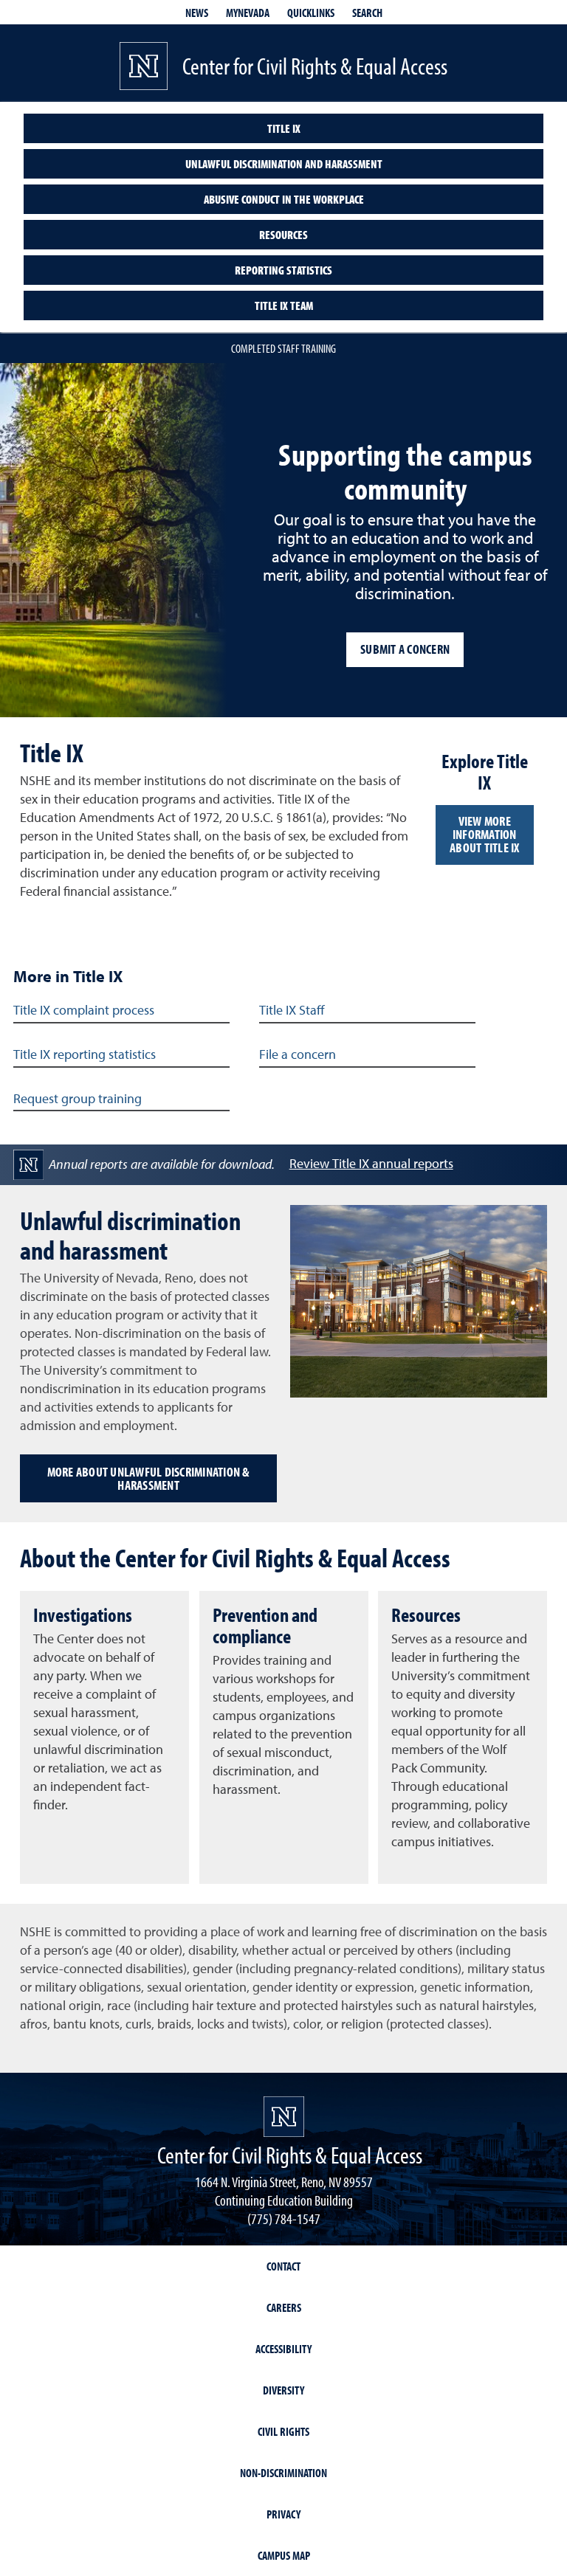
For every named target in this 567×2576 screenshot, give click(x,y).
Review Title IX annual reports (371, 1164)
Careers (284, 2307)
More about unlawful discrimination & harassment (149, 1478)
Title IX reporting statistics (85, 1055)
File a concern (298, 1055)
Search (367, 13)
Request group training (78, 1099)
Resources (283, 235)
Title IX (284, 128)
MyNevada (248, 13)
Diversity (283, 2390)
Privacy (283, 2514)
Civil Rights (283, 2431)
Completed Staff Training (283, 348)
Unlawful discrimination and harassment (284, 164)
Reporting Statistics (283, 270)
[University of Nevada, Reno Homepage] (284, 2117)
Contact (283, 2266)
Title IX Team (284, 305)
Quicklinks (311, 13)
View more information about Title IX (485, 834)
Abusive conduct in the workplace (284, 199)
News (197, 13)
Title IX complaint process (84, 1011)
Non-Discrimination (283, 2473)
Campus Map (284, 2555)
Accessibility (283, 2349)
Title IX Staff (292, 1011)
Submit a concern (405, 649)
